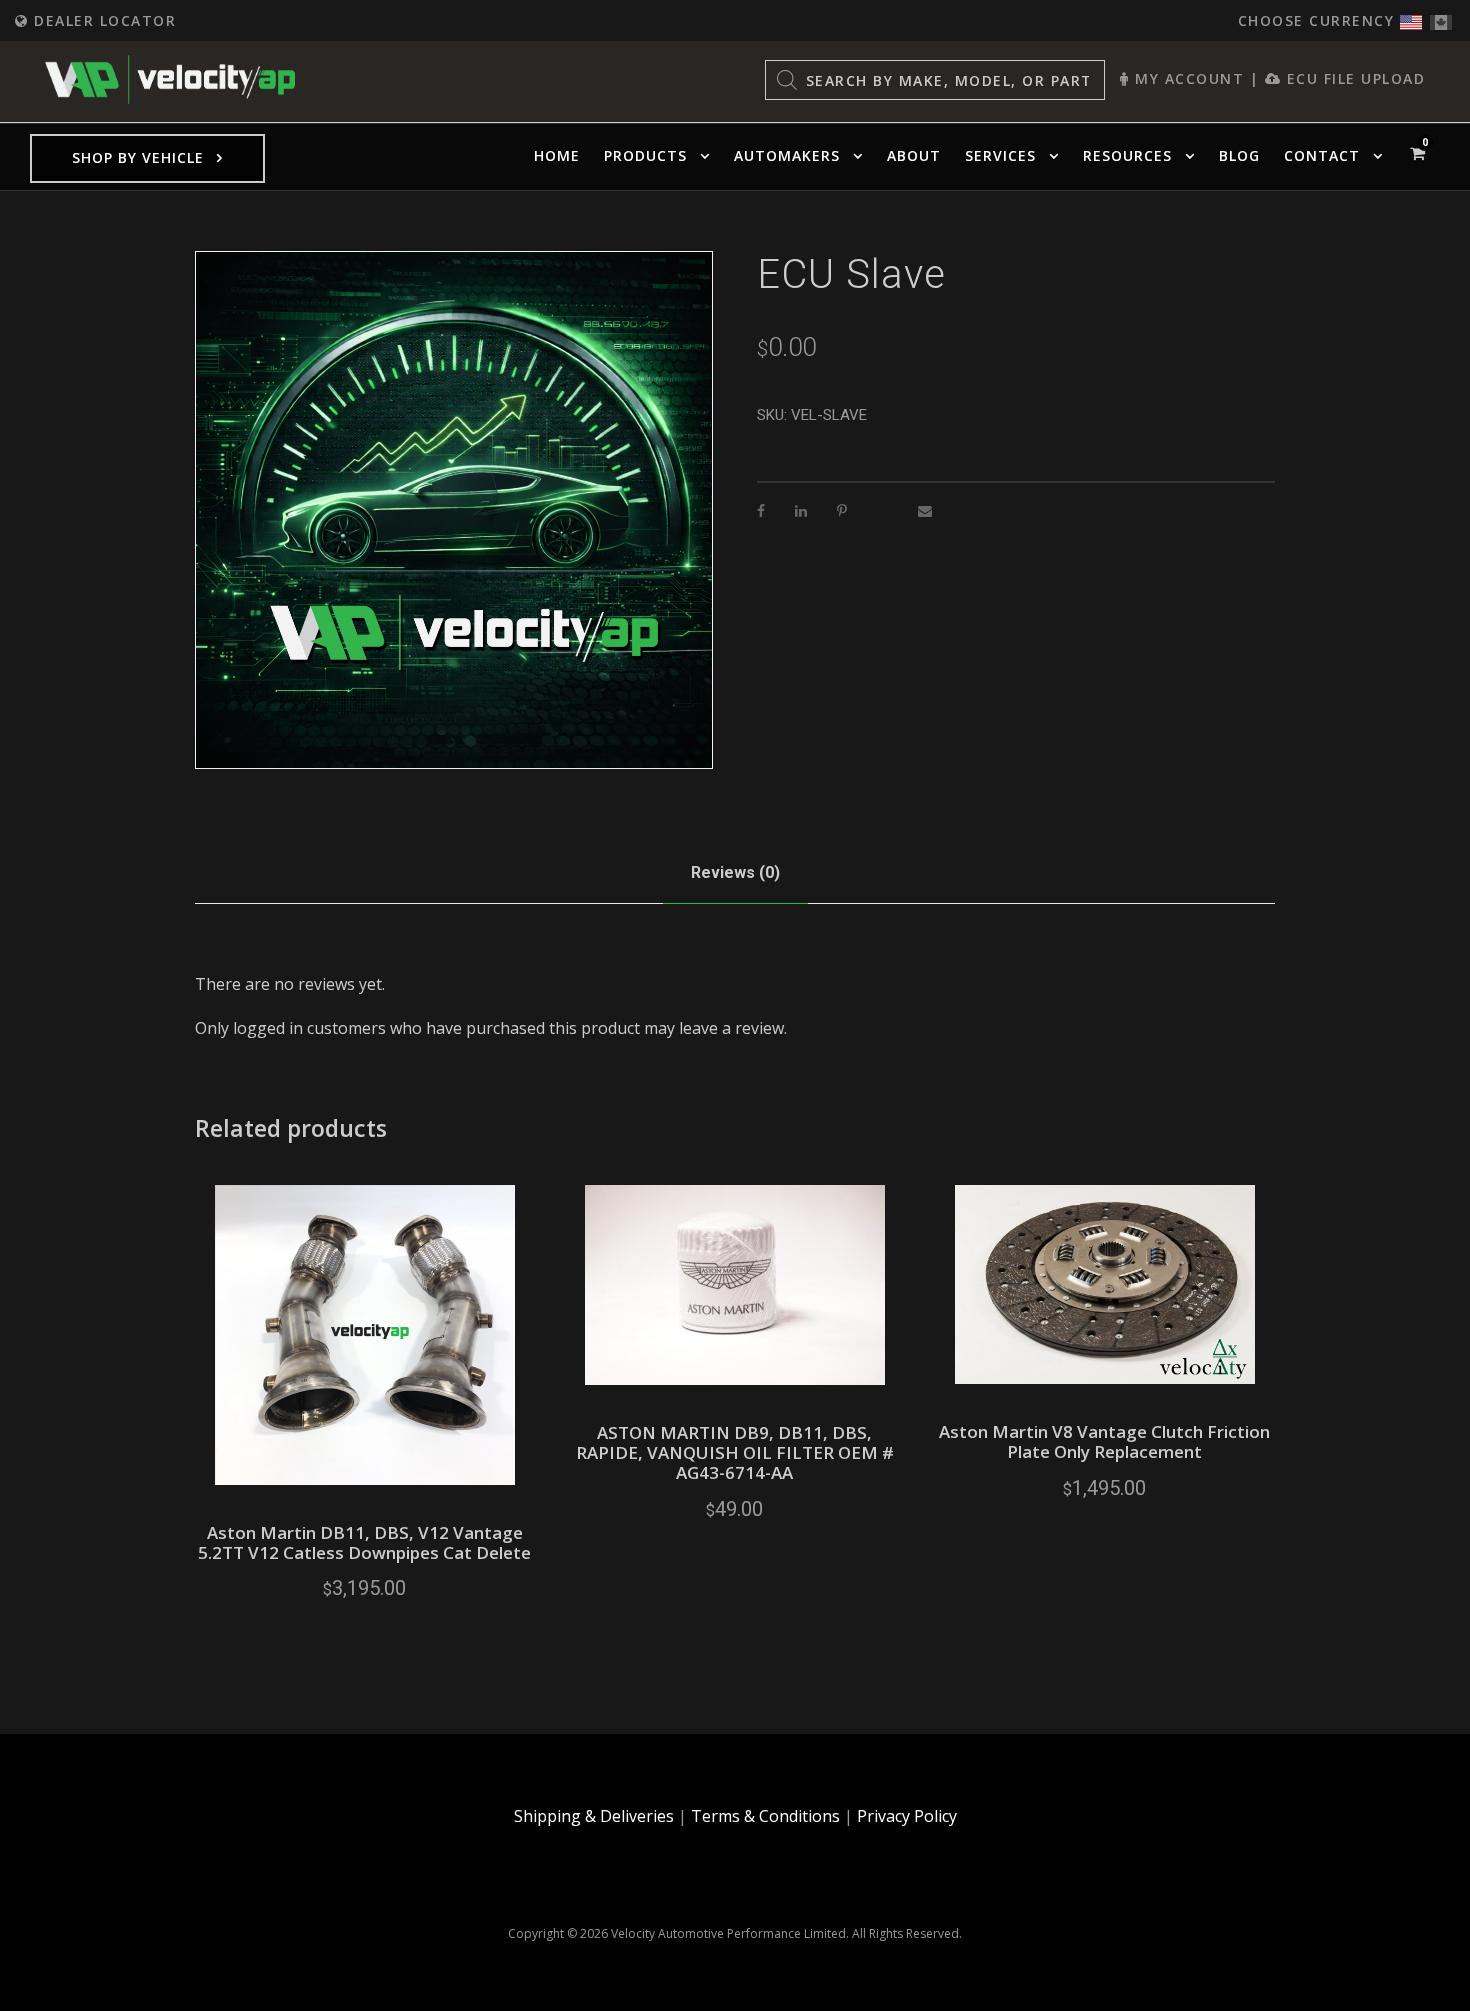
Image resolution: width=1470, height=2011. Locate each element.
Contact (1322, 155)
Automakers (787, 155)
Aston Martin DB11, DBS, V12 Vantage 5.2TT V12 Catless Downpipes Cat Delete (364, 1542)
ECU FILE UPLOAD (1353, 78)
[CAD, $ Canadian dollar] (1441, 17)
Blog (1239, 155)
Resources (1127, 155)
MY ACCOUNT (1187, 78)
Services (1000, 155)
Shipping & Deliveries (594, 1816)
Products (645, 155)
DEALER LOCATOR (102, 20)
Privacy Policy (907, 1816)
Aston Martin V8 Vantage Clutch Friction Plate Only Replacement (1104, 1441)
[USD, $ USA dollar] (1411, 17)
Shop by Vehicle (138, 157)
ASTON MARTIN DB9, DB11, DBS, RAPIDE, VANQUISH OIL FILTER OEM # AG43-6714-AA (735, 1453)
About (914, 155)
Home (557, 155)
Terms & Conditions (765, 1816)
